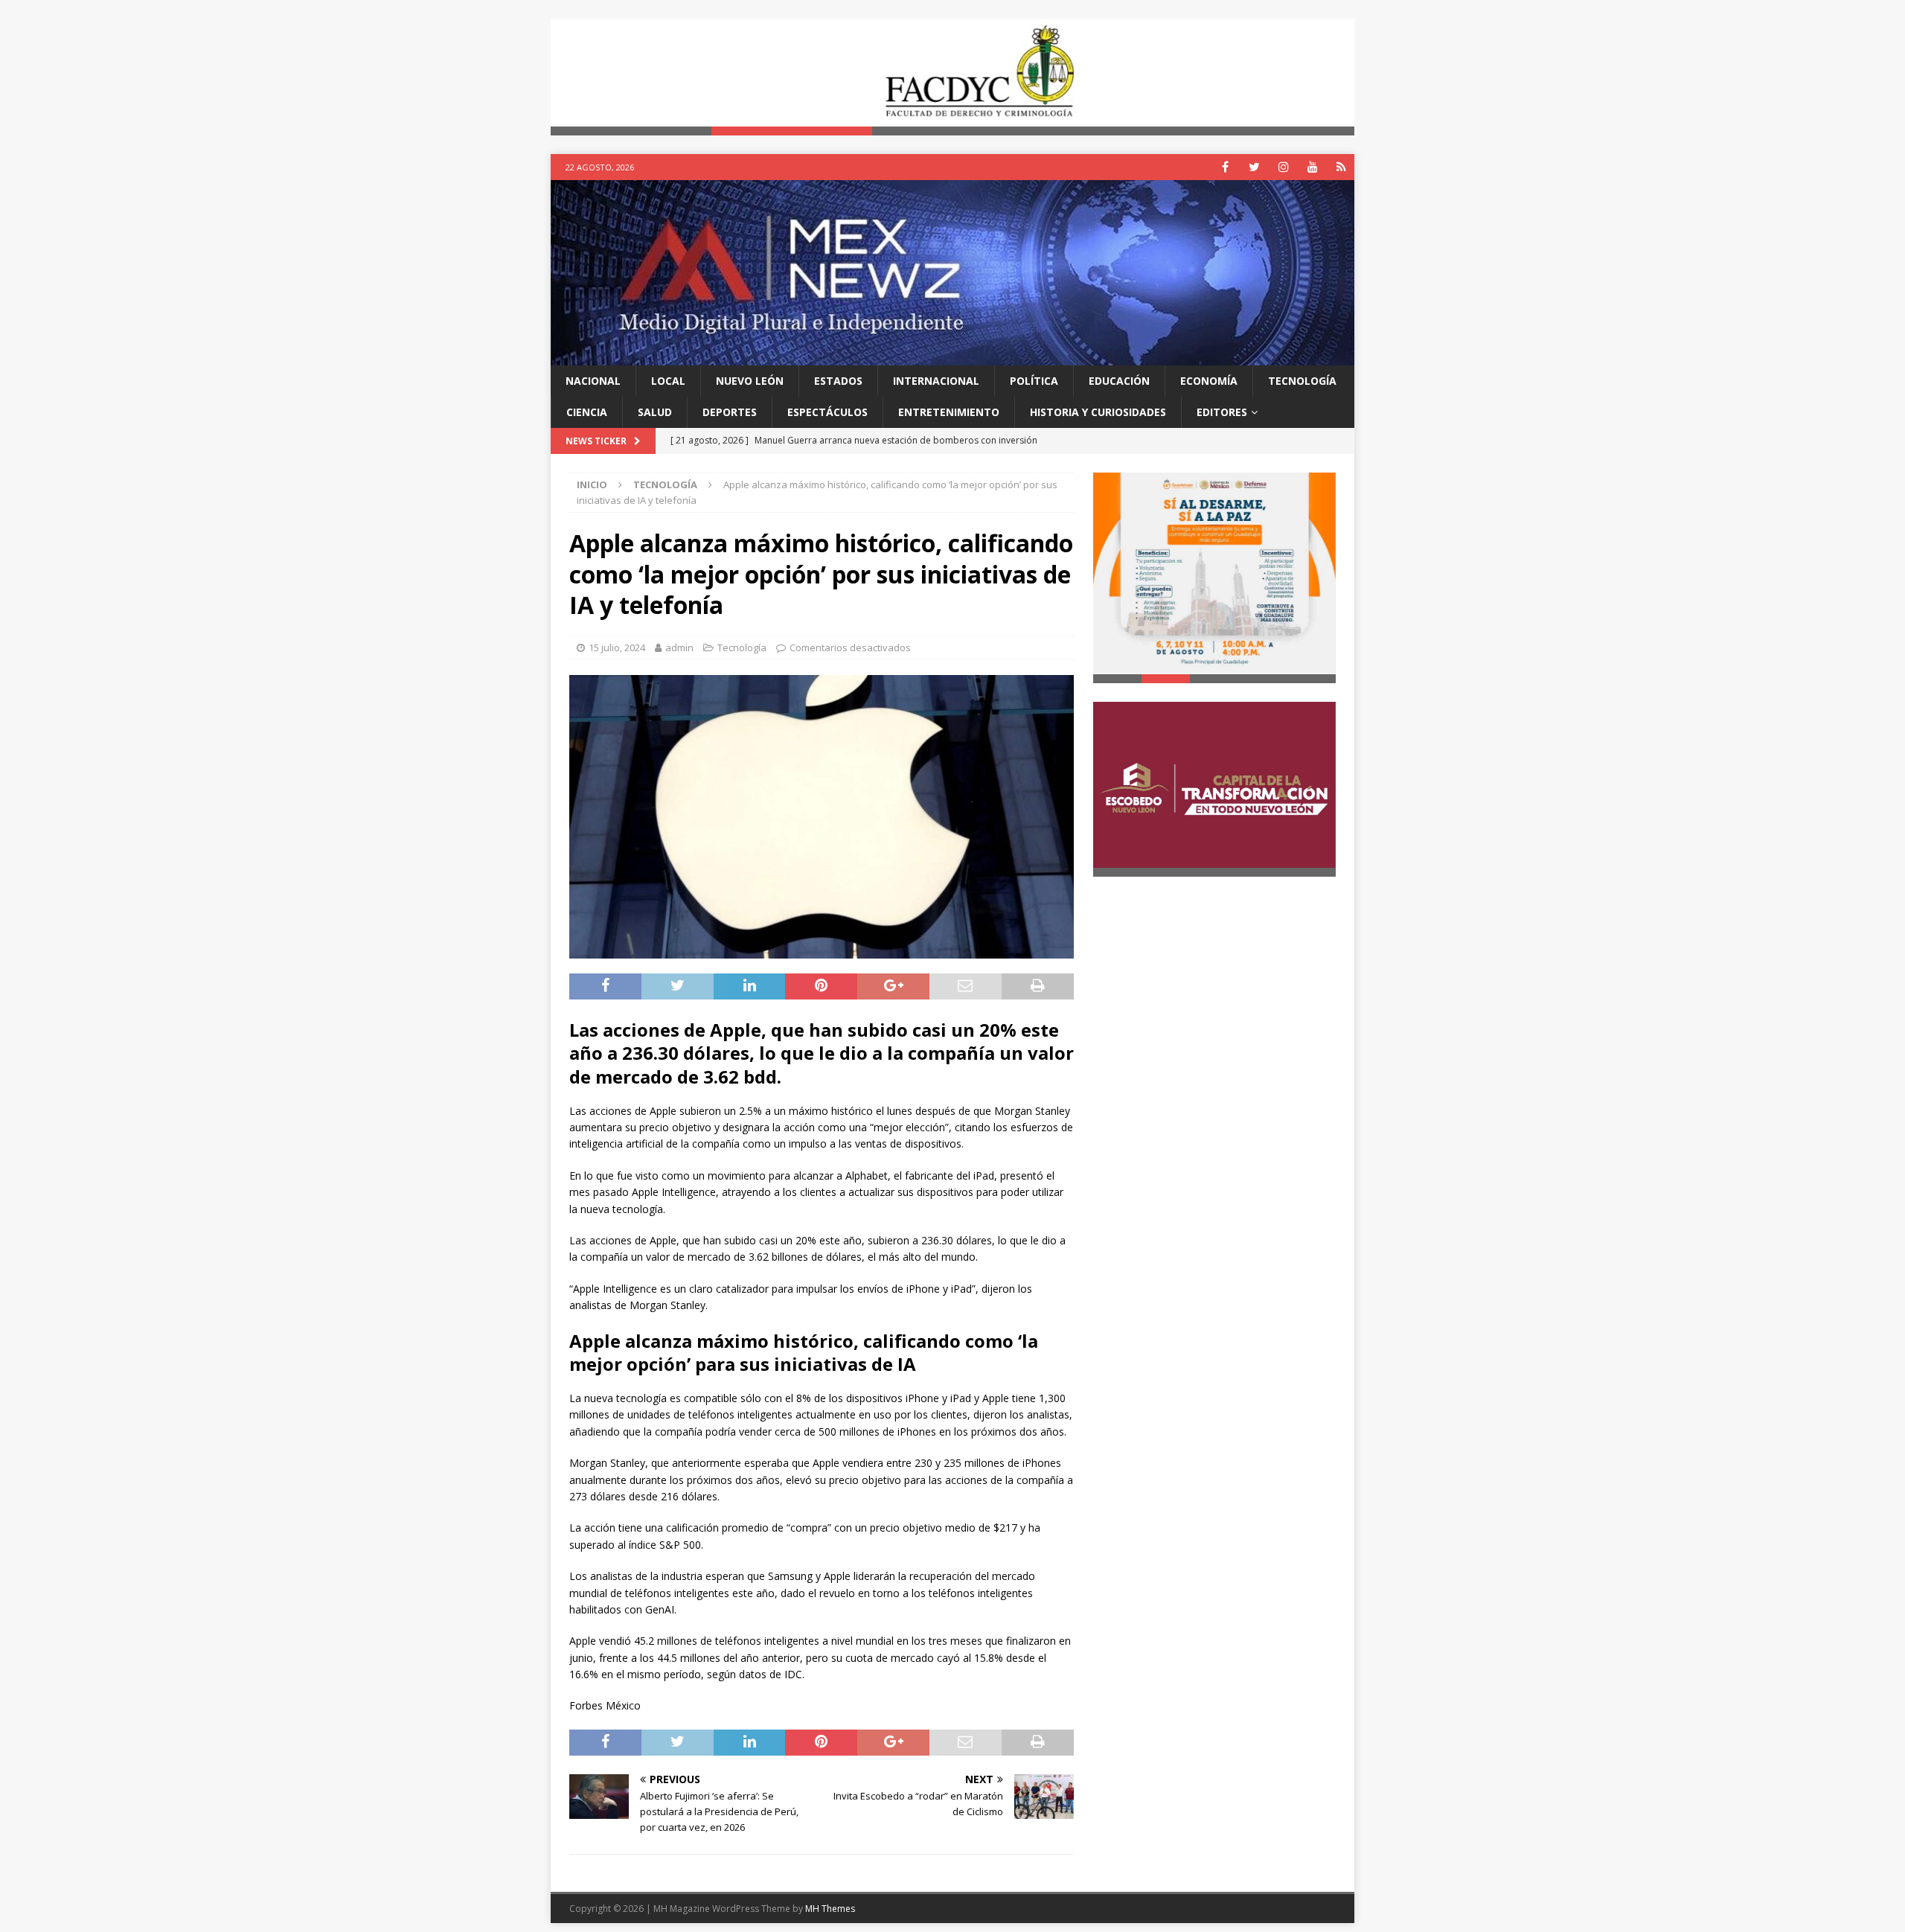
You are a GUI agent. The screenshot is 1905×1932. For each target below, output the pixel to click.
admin (679, 647)
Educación (1119, 381)
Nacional (593, 381)
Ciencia (587, 412)
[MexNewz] (952, 356)
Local (668, 381)
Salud (655, 412)
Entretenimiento (949, 412)
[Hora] (1341, 167)
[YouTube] (1312, 167)
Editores (1222, 412)
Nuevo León (750, 381)
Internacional (936, 381)
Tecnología (1302, 381)
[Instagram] (1283, 167)
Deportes (730, 412)
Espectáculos (827, 412)
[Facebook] (1225, 167)
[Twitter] (1254, 167)
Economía (1209, 381)
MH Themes (830, 1909)
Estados (838, 381)
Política (1034, 381)
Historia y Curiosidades (1098, 412)
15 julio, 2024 (617, 647)
